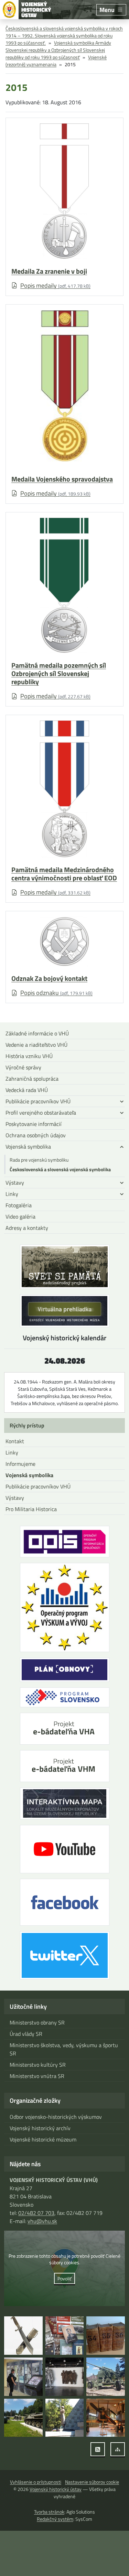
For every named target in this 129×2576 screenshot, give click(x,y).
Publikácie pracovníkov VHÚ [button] (38, 1101)
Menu (107, 10)
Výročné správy (23, 1067)
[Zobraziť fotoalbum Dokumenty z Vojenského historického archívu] (106, 2336)
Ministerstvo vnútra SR (37, 2076)
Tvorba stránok (49, 2512)
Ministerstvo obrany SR (37, 2022)
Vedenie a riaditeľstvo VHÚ (36, 1045)
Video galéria (20, 1216)
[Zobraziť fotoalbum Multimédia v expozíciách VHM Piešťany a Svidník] (23, 2377)
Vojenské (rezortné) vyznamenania (56, 61)
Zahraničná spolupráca (32, 1079)
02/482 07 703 (36, 2213)
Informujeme (20, 1464)
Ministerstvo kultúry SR (38, 2065)
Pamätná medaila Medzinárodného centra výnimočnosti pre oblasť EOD (64, 874)
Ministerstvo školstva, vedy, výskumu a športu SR (64, 2049)
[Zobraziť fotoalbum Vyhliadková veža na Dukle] (65, 2377)
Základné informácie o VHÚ (37, 1033)
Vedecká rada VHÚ (27, 1090)
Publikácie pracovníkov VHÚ (38, 1486)
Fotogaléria (19, 1205)
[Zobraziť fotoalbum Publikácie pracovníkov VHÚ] (65, 2336)
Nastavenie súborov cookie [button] (92, 2482)
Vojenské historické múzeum (43, 2139)
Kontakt (15, 1441)
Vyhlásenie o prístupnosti (36, 2482)
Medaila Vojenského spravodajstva (62, 479)
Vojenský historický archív (40, 2128)
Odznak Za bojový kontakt (49, 978)
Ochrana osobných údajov (36, 1135)
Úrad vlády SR (26, 2034)
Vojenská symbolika (29, 1475)
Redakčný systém (55, 2519)
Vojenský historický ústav (56, 2489)
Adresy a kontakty (27, 1228)
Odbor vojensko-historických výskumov (56, 2117)
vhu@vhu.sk (42, 2221)
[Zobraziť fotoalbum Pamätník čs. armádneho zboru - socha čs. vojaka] (65, 2418)
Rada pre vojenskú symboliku (39, 1160)
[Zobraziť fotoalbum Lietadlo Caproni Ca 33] (106, 2418)
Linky (12, 1452)
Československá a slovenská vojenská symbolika (60, 1169)
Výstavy (15, 1498)
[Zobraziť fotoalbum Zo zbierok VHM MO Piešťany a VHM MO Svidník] (23, 2336)
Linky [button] (12, 1194)
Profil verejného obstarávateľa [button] (41, 1113)
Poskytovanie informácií (34, 1124)
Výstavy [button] (15, 1183)
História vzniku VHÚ (29, 1056)
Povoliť (64, 2278)
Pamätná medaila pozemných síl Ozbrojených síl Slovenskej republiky (59, 674)
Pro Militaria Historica (31, 1509)
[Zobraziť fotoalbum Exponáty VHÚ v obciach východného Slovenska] (106, 2377)
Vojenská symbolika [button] (28, 1147)
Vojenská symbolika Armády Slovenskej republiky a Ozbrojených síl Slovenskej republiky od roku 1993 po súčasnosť (58, 50)
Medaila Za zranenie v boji (49, 271)
